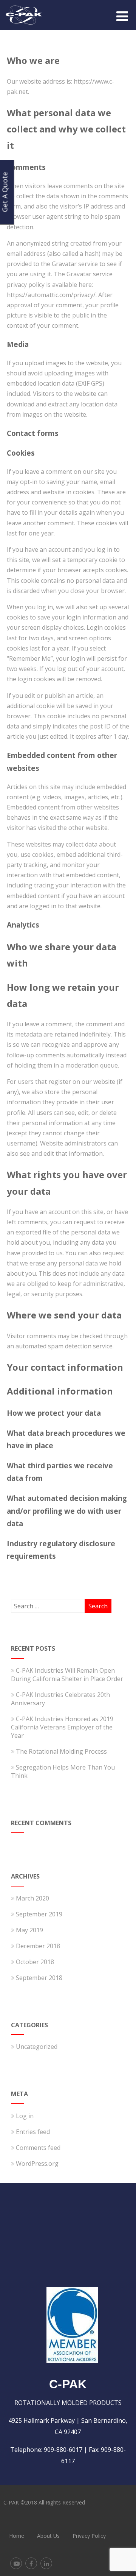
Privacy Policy (89, 2536)
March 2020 (32, 1898)
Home (17, 2536)
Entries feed (33, 2132)
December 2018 (38, 1946)
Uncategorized (37, 2047)
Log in (25, 2116)
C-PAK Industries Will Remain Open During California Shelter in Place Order (67, 1675)
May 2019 (29, 1930)
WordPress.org (37, 2164)
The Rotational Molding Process (61, 1751)
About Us (48, 2536)
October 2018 (35, 1962)
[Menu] (122, 16)
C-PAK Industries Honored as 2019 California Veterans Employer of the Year (62, 1727)
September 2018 (39, 1978)
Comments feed (38, 2148)
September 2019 (39, 1914)
